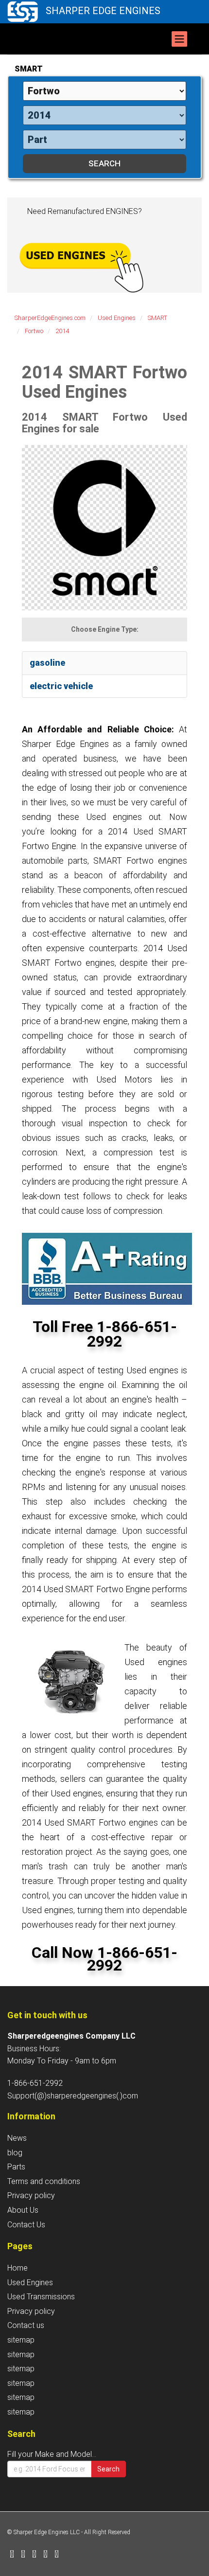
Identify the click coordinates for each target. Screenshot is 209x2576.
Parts (16, 2167)
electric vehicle (61, 686)
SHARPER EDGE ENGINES (103, 11)
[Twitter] (23, 2555)
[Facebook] (12, 2555)
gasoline (47, 663)
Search (108, 2469)
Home (17, 2268)
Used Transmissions (41, 2297)
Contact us (26, 2325)
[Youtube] (57, 2555)
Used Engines (30, 2283)
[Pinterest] (45, 2555)
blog (15, 2153)
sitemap (21, 2340)
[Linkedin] (34, 2555)
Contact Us (26, 2225)
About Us (23, 2210)
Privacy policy (31, 2195)
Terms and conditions (44, 2181)
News (17, 2138)
